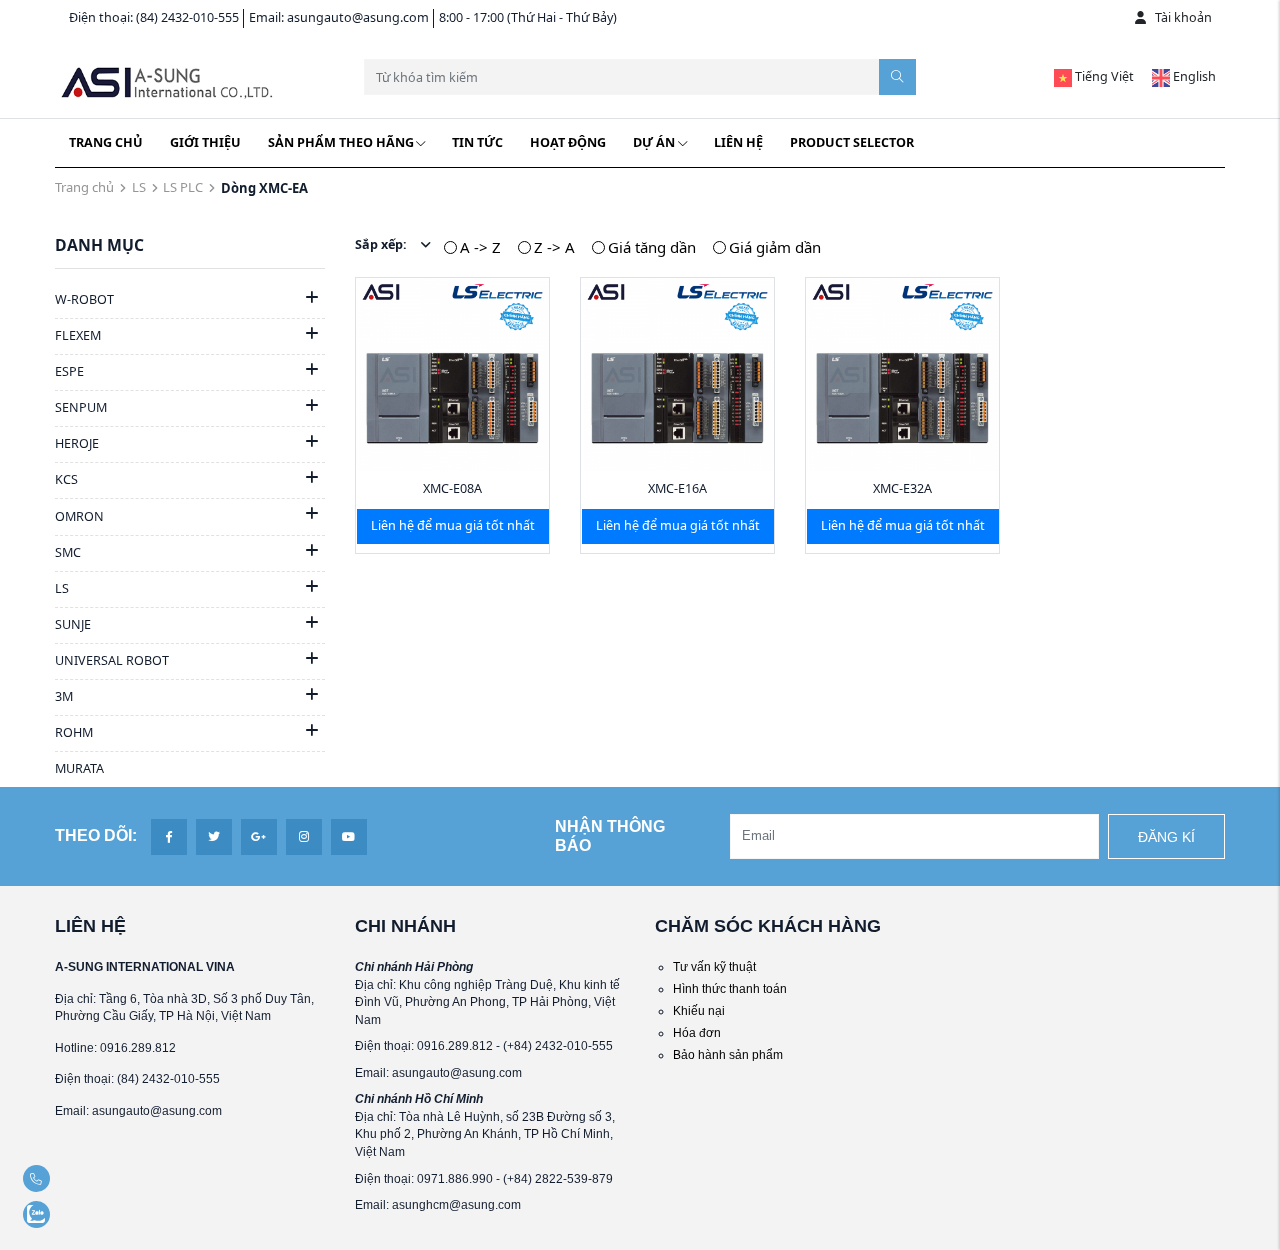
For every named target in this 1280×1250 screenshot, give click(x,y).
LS (139, 187)
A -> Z (480, 247)
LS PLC (183, 187)
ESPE (69, 371)
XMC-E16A (677, 488)
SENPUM (81, 407)
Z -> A (554, 247)
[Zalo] (74, 1214)
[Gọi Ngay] (74, 1178)
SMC (68, 552)
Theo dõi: (96, 835)
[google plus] (258, 836)
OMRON (79, 516)
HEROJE (77, 443)
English (1193, 76)
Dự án (654, 142)
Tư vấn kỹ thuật (714, 966)
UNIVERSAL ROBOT (112, 660)
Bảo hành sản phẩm (728, 1054)
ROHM (74, 732)
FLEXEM (78, 335)
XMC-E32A (902, 488)
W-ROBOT (84, 299)
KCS (66, 479)
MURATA (79, 768)
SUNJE (73, 624)
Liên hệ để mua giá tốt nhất (453, 525)
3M (64, 696)
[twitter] (214, 836)
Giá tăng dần (652, 247)
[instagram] (304, 836)
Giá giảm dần (775, 247)
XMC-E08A (452, 488)
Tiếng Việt (1103, 76)
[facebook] (168, 836)
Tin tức (477, 142)
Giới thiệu (205, 142)
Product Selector (852, 142)
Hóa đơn (697, 1032)
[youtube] (348, 836)
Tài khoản (1183, 17)
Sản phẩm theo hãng (341, 142)
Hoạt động (568, 142)
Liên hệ (738, 142)
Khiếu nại (699, 1010)
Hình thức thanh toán (730, 988)
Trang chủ (106, 142)
